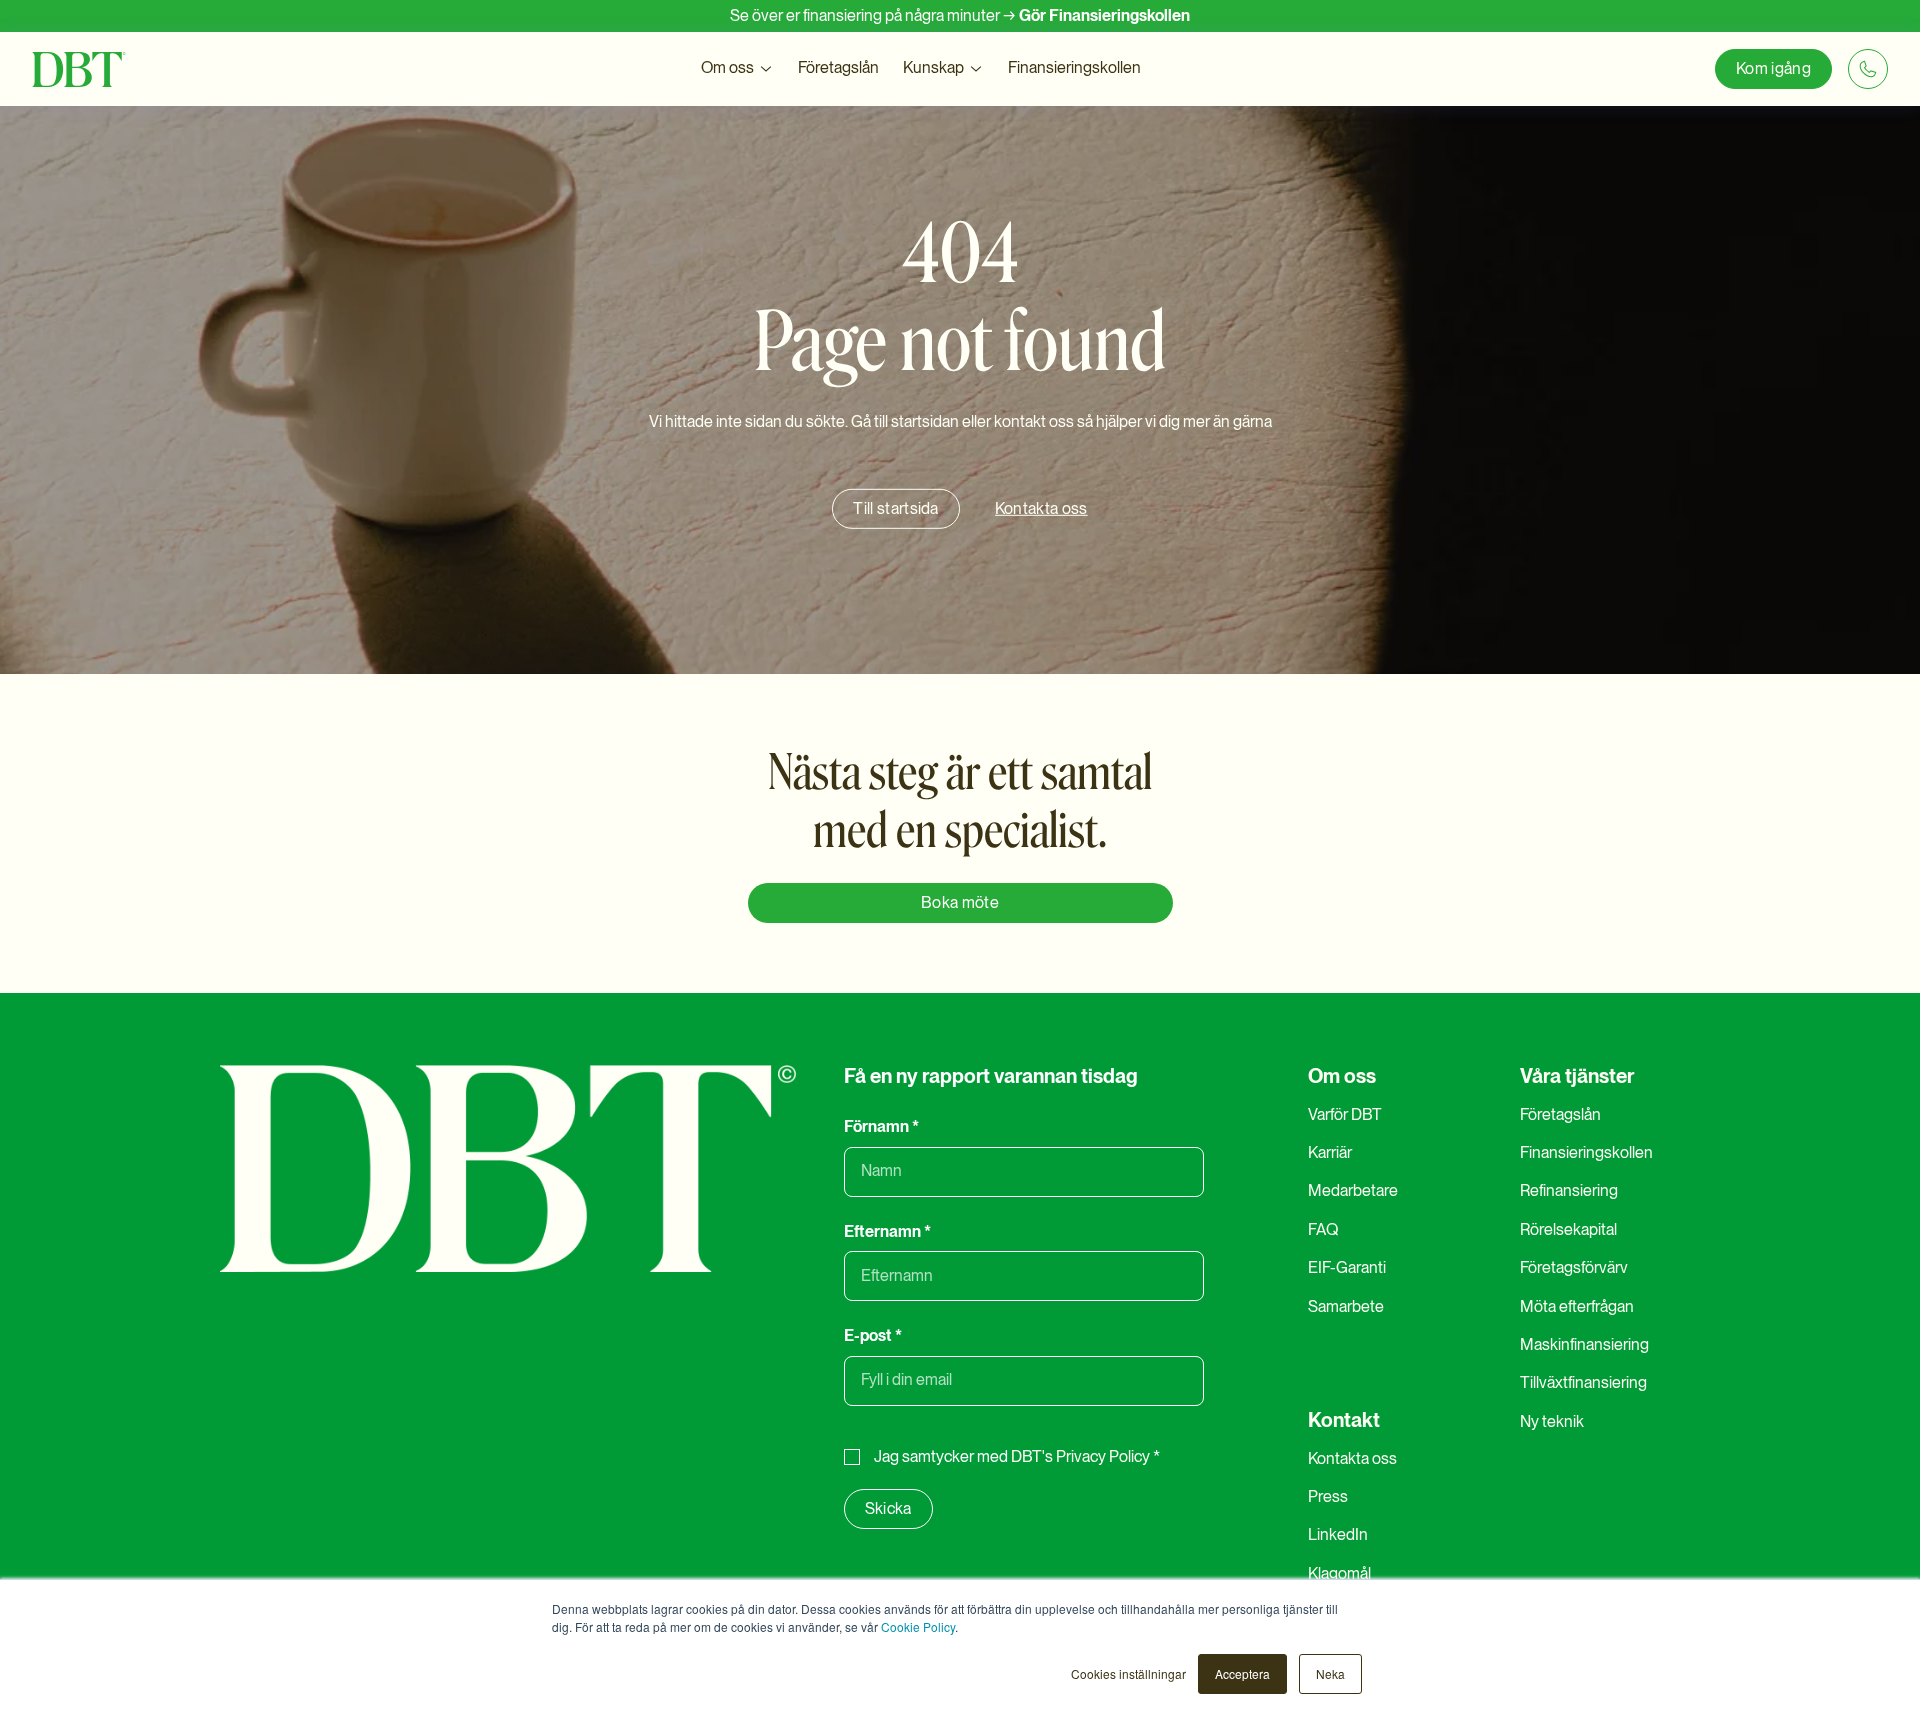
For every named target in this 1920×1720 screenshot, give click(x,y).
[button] (737, 68)
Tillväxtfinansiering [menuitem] (1583, 1382)
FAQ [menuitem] (1323, 1229)
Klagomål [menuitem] (1339, 1573)
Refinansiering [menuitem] (1569, 1190)
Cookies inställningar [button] (1128, 1673)
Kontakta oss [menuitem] (1352, 1458)
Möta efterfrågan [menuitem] (1577, 1306)
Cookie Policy (918, 1626)
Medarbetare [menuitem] (1353, 1190)
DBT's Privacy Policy (1080, 1456)
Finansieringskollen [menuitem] (1586, 1152)
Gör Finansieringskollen (1104, 15)
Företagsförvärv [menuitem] (1574, 1267)
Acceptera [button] (1242, 1673)
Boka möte (960, 902)
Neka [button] (1330, 1673)
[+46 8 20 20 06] (1868, 69)
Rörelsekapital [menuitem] (1568, 1229)
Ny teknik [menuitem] (1552, 1421)
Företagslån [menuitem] (1560, 1114)
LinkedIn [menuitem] (1338, 1534)
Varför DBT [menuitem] (1345, 1114)
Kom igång (1773, 68)
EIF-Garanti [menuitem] (1347, 1267)
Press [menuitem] (1328, 1496)
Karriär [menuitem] (1330, 1152)
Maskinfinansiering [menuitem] (1584, 1344)
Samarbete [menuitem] (1346, 1306)
